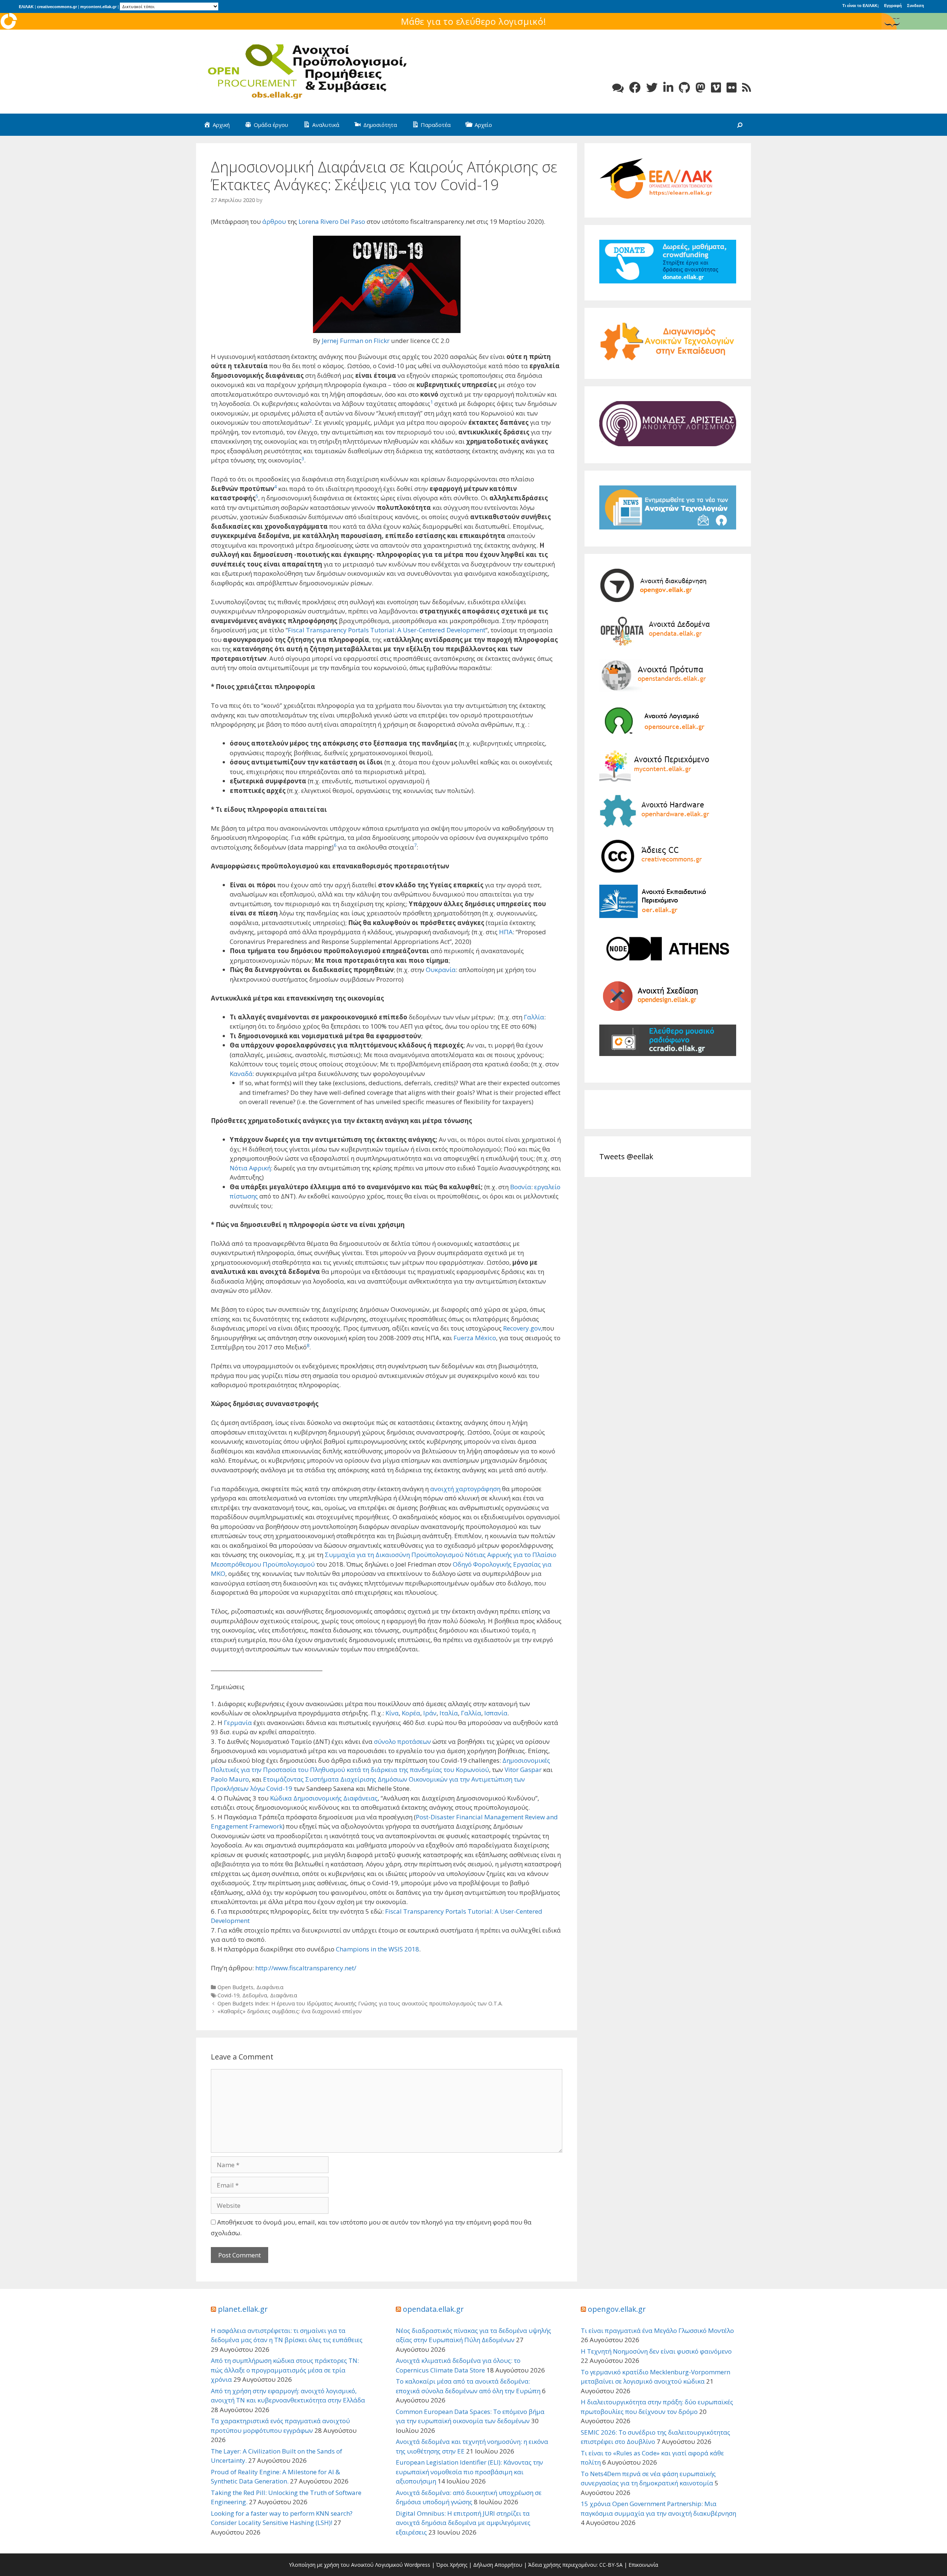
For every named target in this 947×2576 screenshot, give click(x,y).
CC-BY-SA (611, 2565)
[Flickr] (732, 88)
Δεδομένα (255, 1995)
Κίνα (392, 1713)
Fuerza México (475, 1338)
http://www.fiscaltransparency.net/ (306, 1968)
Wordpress (417, 2565)
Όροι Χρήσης (452, 2565)
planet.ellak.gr (243, 2309)
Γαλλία (534, 1017)
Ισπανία (496, 1713)
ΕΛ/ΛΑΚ (26, 7)
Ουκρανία (441, 970)
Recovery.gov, (523, 1328)
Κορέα (411, 1713)
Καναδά (241, 1074)
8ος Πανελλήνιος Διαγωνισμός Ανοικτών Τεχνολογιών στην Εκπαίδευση (473, 21)
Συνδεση (916, 6)
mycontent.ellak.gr (98, 7)
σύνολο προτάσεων (402, 1741)
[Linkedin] (668, 88)
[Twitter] (652, 88)
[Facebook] (635, 88)
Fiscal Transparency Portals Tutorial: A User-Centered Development (387, 630)
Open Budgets (235, 1987)
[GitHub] (684, 88)
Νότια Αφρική (250, 1168)
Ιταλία (449, 1713)
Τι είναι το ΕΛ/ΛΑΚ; (861, 6)
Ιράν (430, 1713)
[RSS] (747, 88)
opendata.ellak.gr (433, 2309)
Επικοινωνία (643, 2565)
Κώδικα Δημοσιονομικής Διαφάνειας (324, 1798)
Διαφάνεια (270, 1987)
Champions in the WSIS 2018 (378, 1949)
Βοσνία (521, 1187)
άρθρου (274, 221)
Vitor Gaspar (523, 1770)
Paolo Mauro (230, 1779)
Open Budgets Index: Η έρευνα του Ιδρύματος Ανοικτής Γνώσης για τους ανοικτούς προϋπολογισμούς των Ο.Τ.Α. (360, 2003)
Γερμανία (238, 1723)
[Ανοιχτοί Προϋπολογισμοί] (307, 71)
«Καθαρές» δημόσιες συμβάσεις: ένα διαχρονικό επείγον (290, 2011)
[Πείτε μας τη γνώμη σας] (618, 88)
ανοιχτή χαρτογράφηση (465, 1489)
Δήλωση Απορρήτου (498, 2565)
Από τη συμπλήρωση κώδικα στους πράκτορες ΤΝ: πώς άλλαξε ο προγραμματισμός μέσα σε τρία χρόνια (285, 2370)
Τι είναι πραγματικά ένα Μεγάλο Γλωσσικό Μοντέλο (657, 2330)
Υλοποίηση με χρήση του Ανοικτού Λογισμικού (346, 2565)
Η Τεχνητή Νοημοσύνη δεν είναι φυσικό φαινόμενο (656, 2351)
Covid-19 (228, 1995)
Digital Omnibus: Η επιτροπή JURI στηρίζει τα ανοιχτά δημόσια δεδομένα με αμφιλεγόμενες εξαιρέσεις (463, 2523)
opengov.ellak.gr (617, 2309)
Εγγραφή (893, 6)
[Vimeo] (716, 88)
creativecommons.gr (57, 7)
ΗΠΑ (506, 932)
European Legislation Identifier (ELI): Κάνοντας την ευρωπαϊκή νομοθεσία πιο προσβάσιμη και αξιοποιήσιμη (469, 2472)
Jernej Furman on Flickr (356, 341)
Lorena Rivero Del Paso (332, 221)
